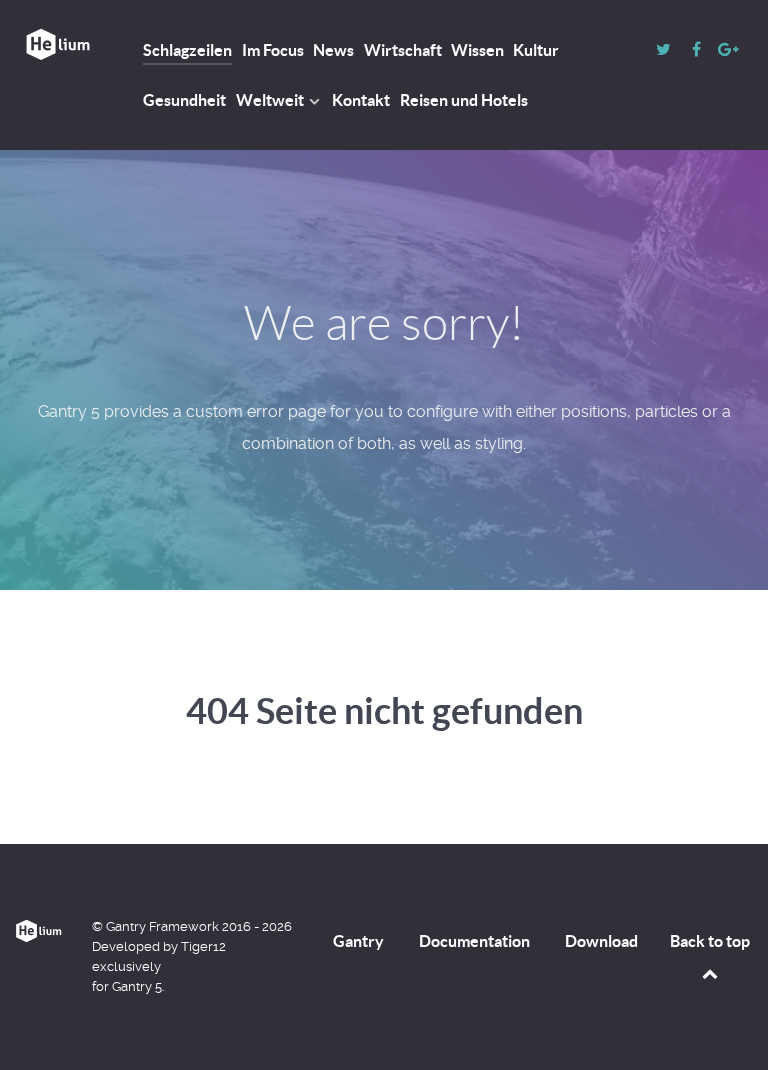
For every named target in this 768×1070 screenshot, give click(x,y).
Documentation (474, 941)
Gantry (358, 941)
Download (601, 941)
